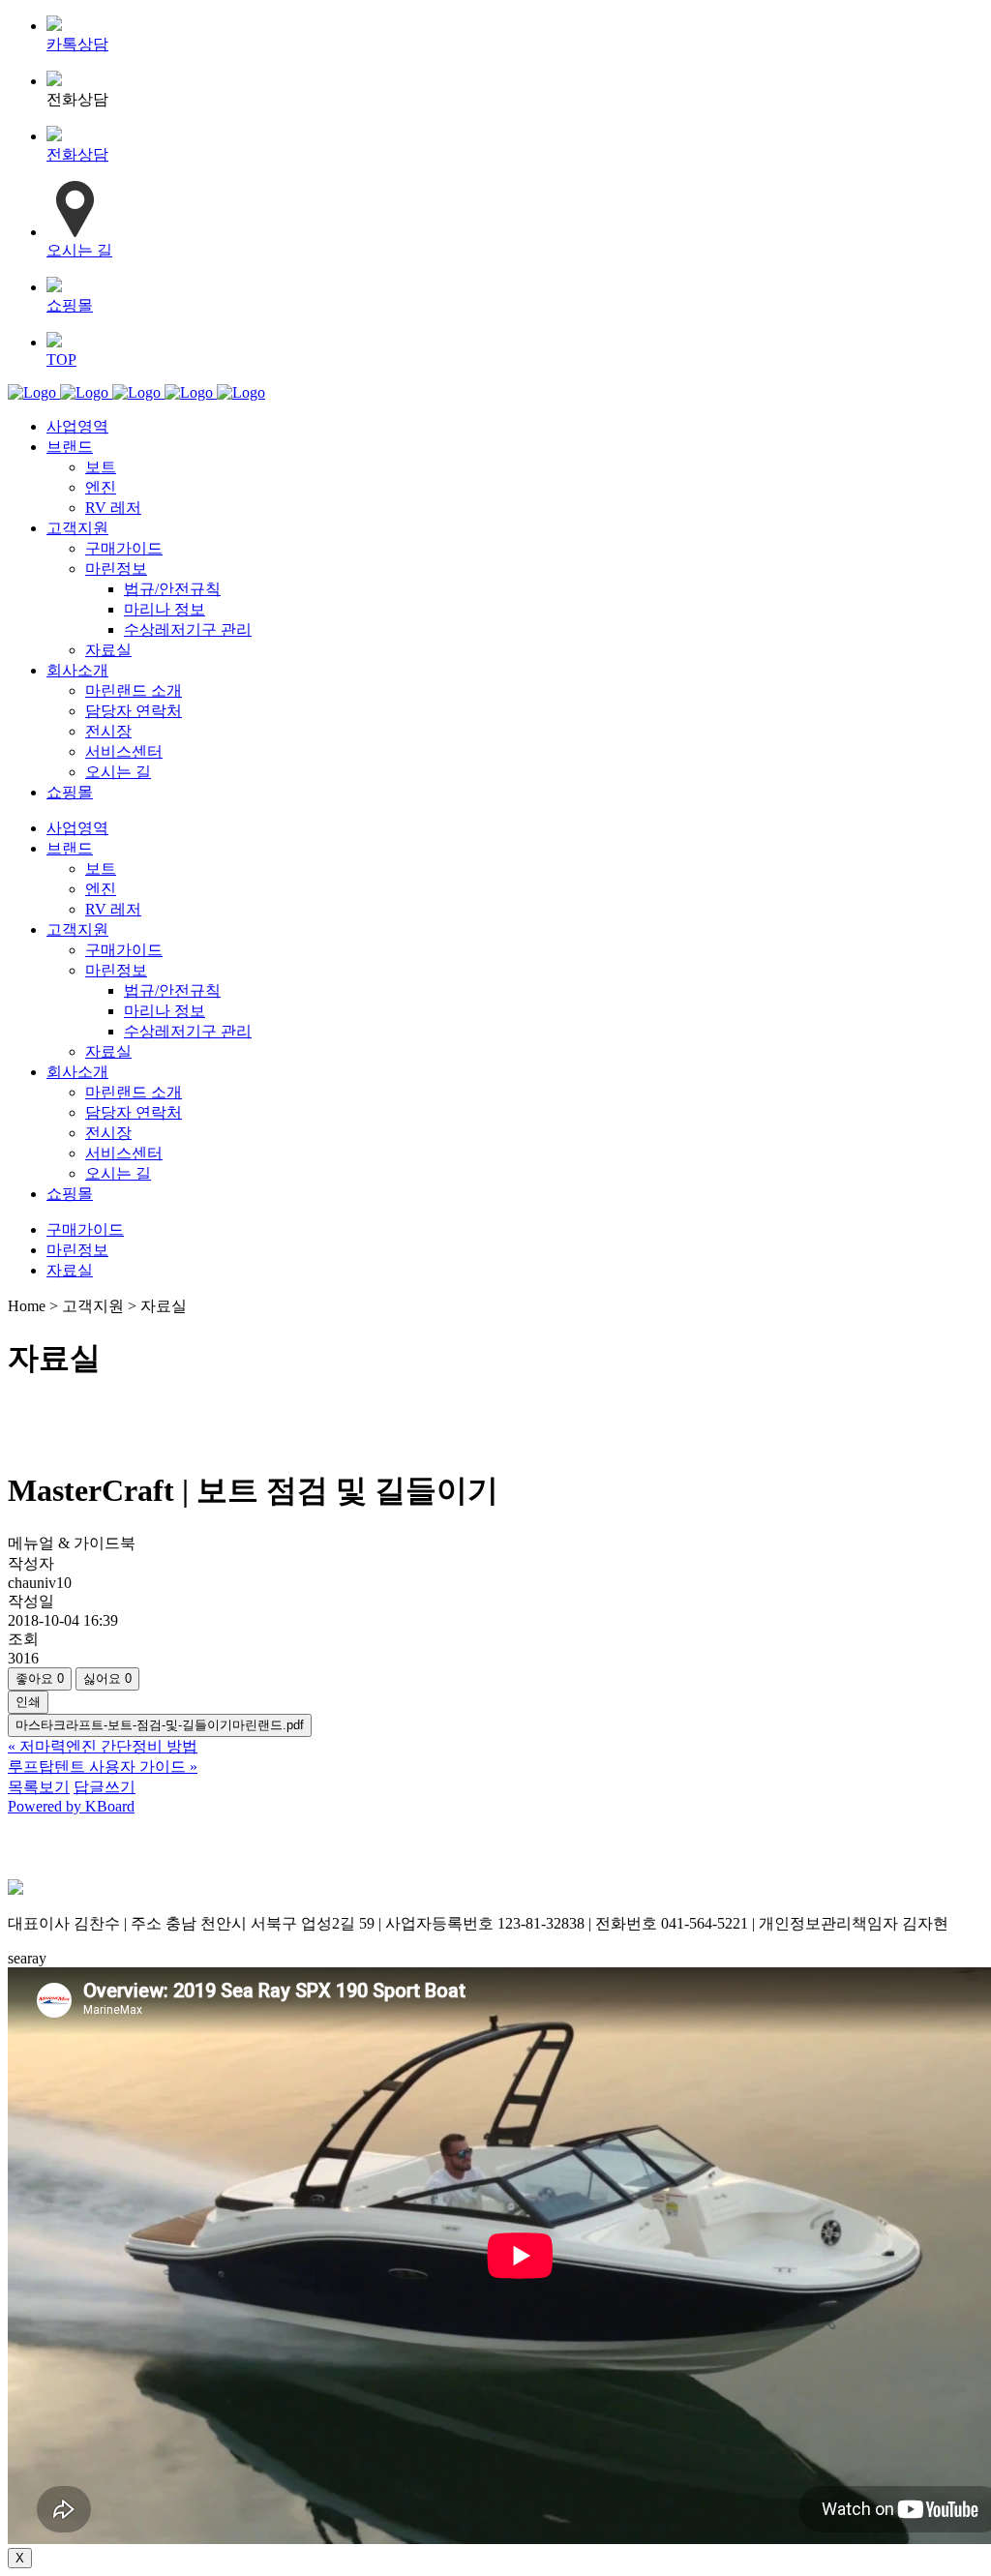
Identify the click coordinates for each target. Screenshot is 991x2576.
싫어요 (107, 1678)
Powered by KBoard (71, 1806)
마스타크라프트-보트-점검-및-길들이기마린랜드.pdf (160, 1725)
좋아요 (40, 1678)
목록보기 (39, 1787)
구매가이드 (85, 1229)
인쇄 (28, 1702)
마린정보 (77, 1250)
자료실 (70, 1270)
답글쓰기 (105, 1787)
